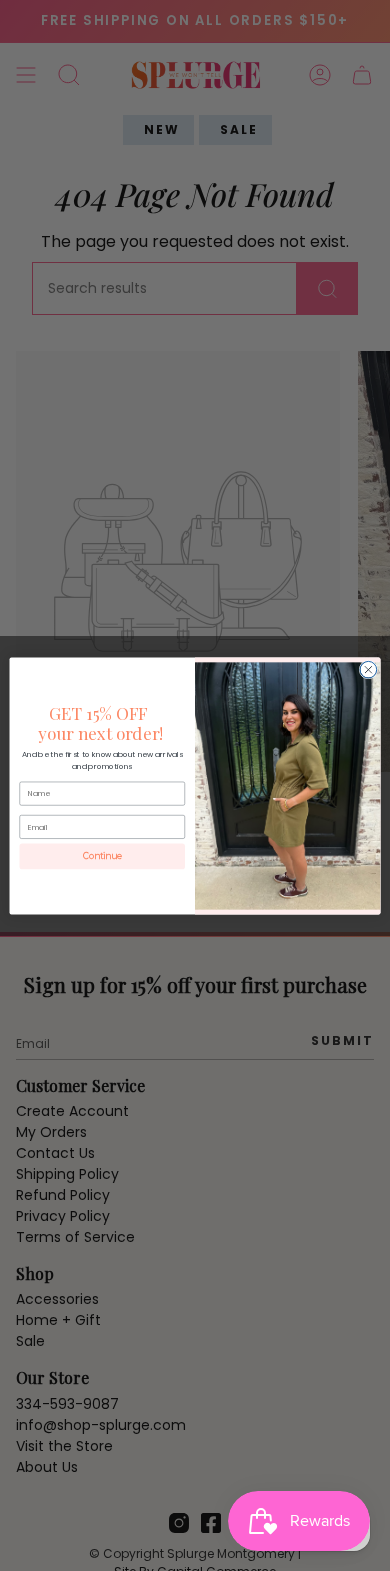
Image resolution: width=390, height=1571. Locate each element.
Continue (102, 856)
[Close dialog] (368, 669)
